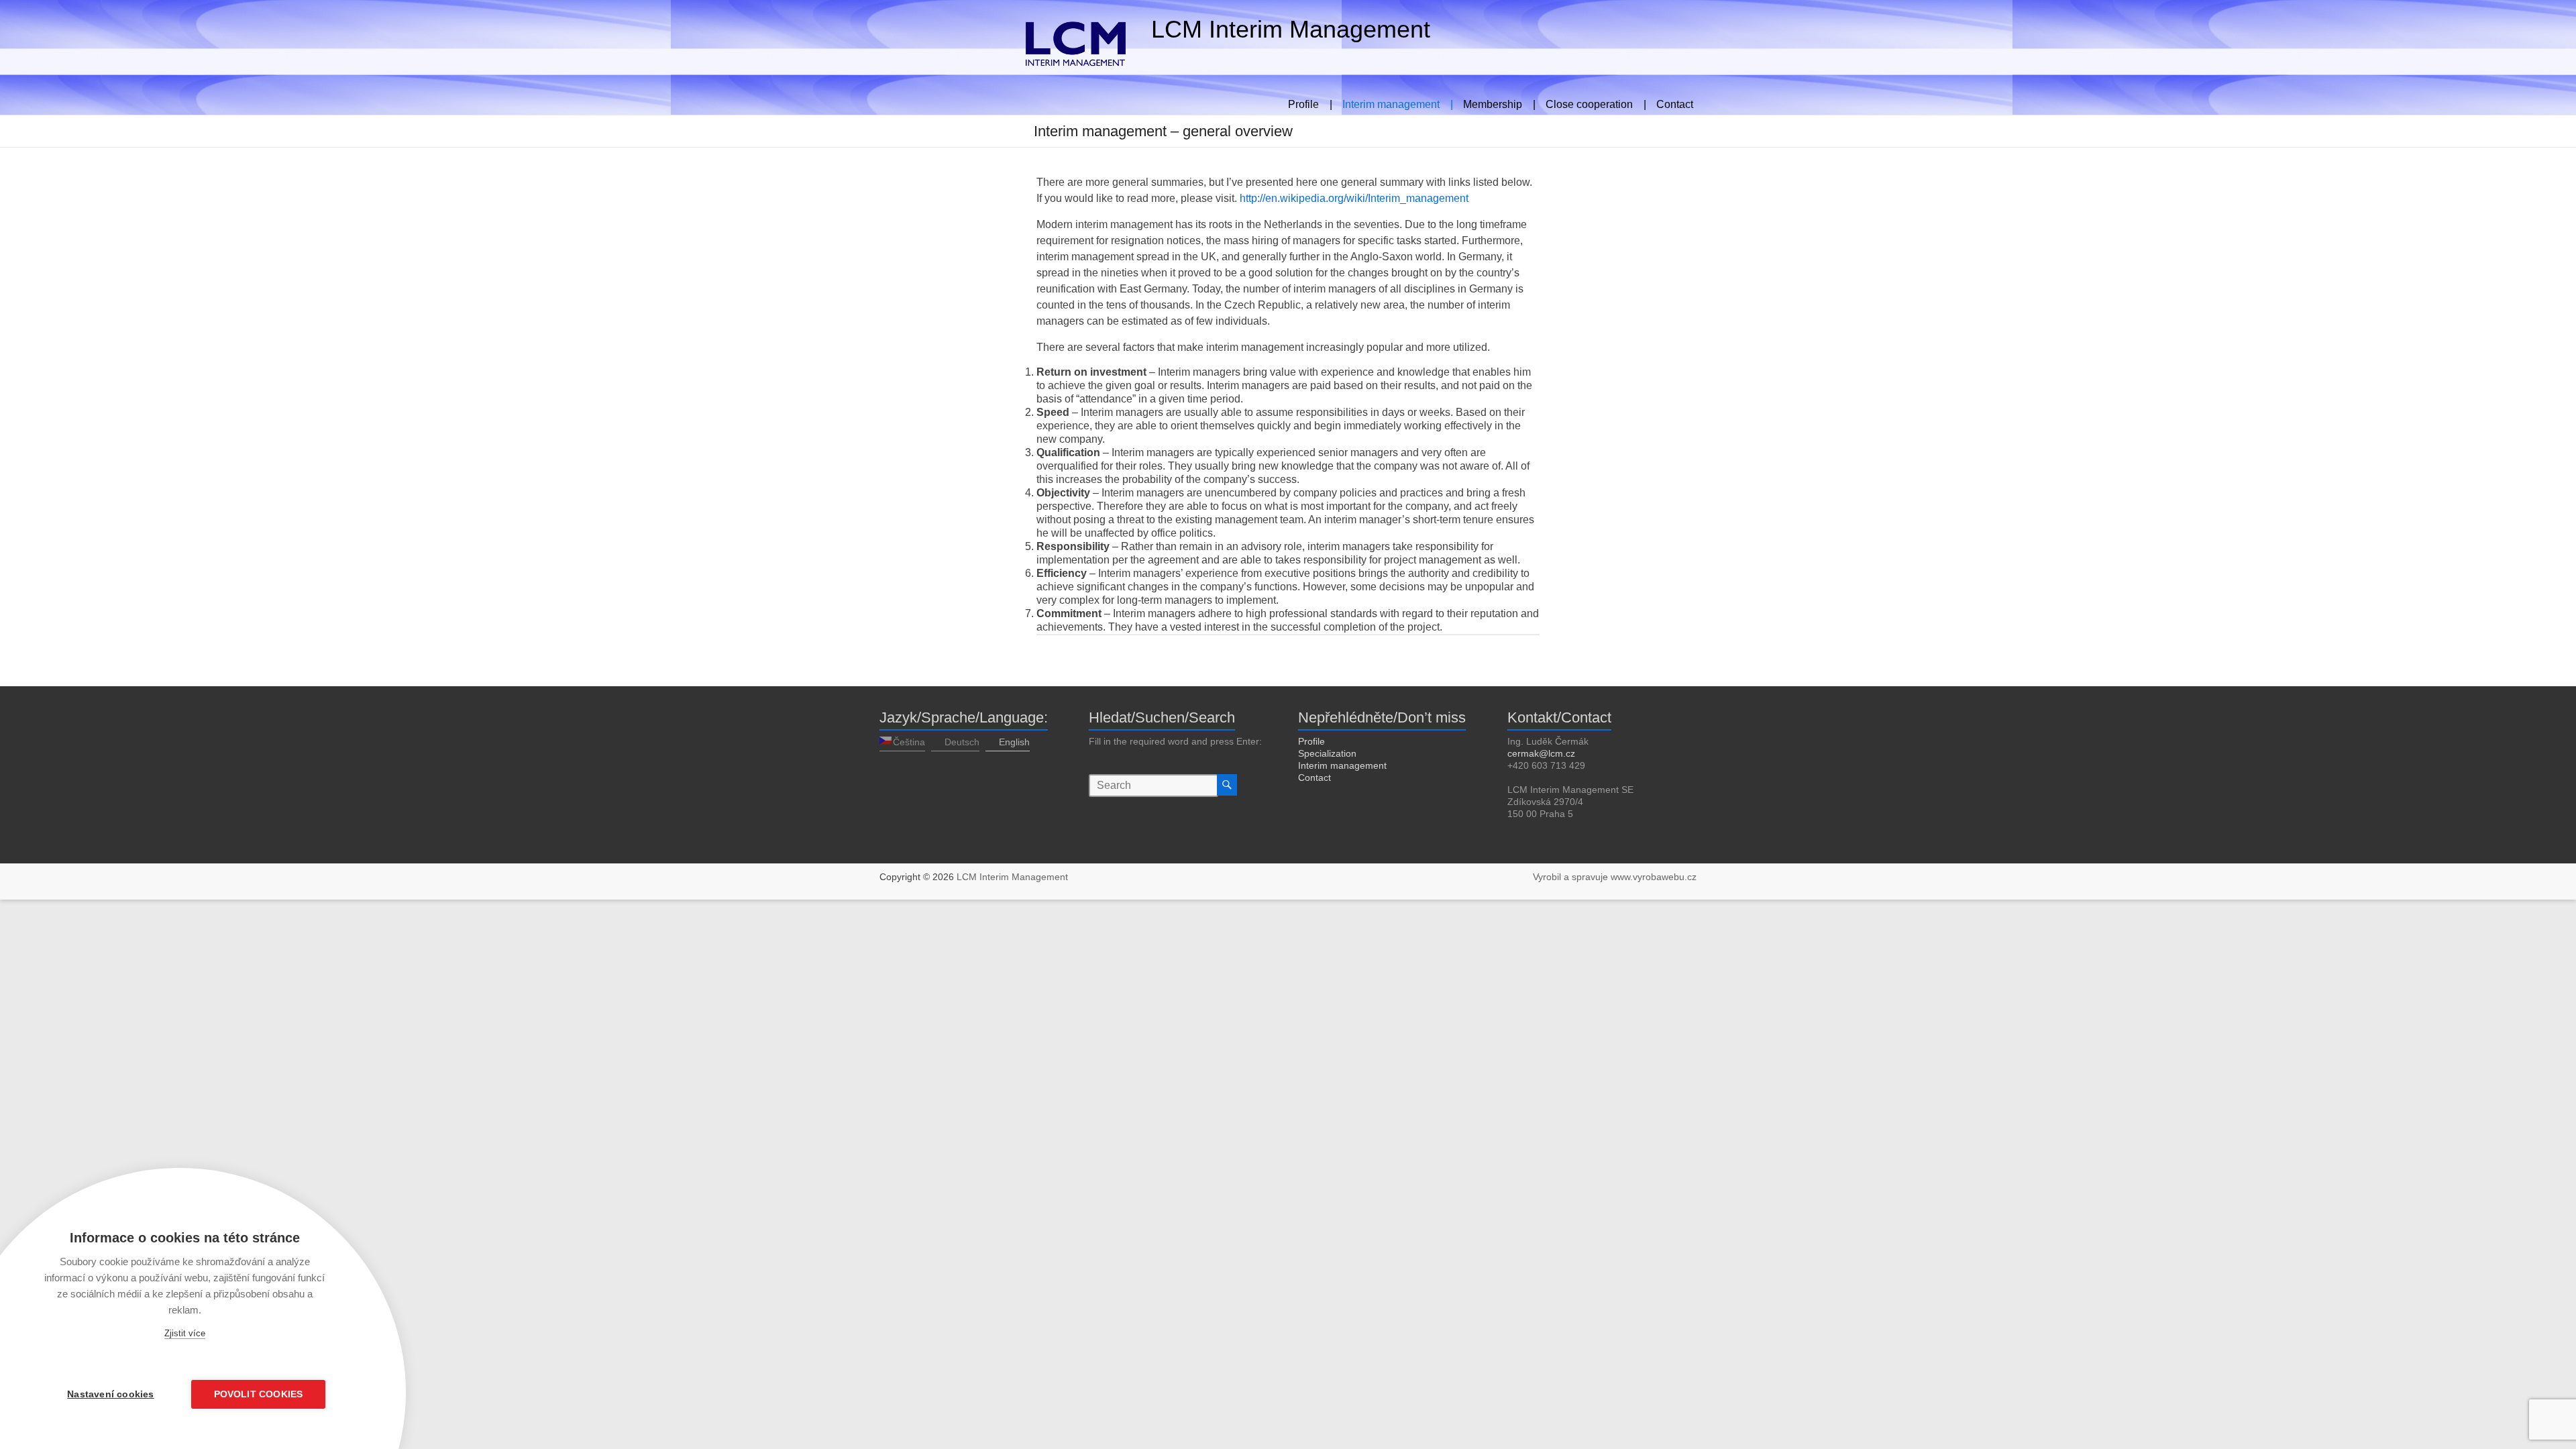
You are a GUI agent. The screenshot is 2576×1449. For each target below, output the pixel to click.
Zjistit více (185, 1333)
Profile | (1310, 103)
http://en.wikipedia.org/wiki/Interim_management (1354, 198)
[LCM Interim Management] (1009, 16)
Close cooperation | (1596, 103)
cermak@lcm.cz (1541, 753)
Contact (1675, 103)
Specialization (1327, 753)
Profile (1311, 741)
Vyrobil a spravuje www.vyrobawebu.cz (1615, 877)
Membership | (1499, 103)
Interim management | (1398, 103)
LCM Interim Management (1291, 29)
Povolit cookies (259, 1394)
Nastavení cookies (110, 1394)
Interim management (1342, 765)
